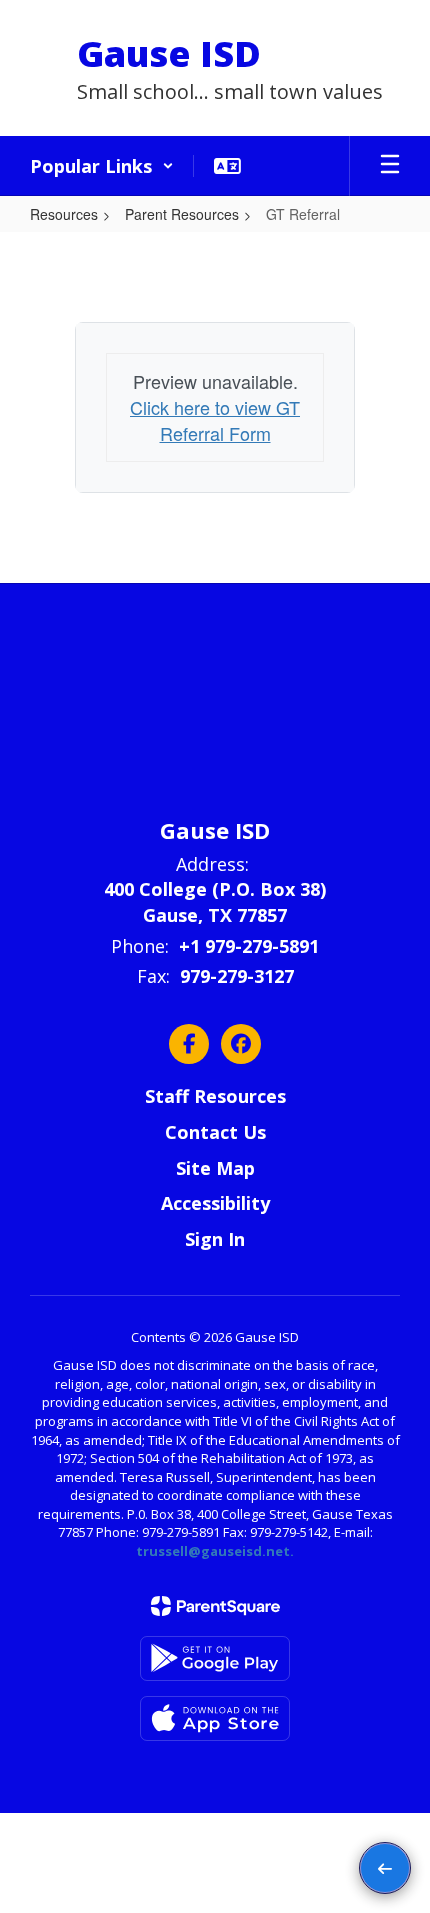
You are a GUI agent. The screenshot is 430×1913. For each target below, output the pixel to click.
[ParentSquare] (215, 1606)
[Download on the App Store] (215, 1718)
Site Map (215, 1168)
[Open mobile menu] (390, 166)
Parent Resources (182, 214)
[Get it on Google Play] (215, 1658)
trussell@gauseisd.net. (215, 1551)
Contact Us (215, 1132)
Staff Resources (215, 1096)
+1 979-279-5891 (249, 946)
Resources (64, 214)
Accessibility (215, 1203)
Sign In (215, 1239)
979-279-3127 (237, 976)
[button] (102, 166)
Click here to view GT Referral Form (215, 420)
